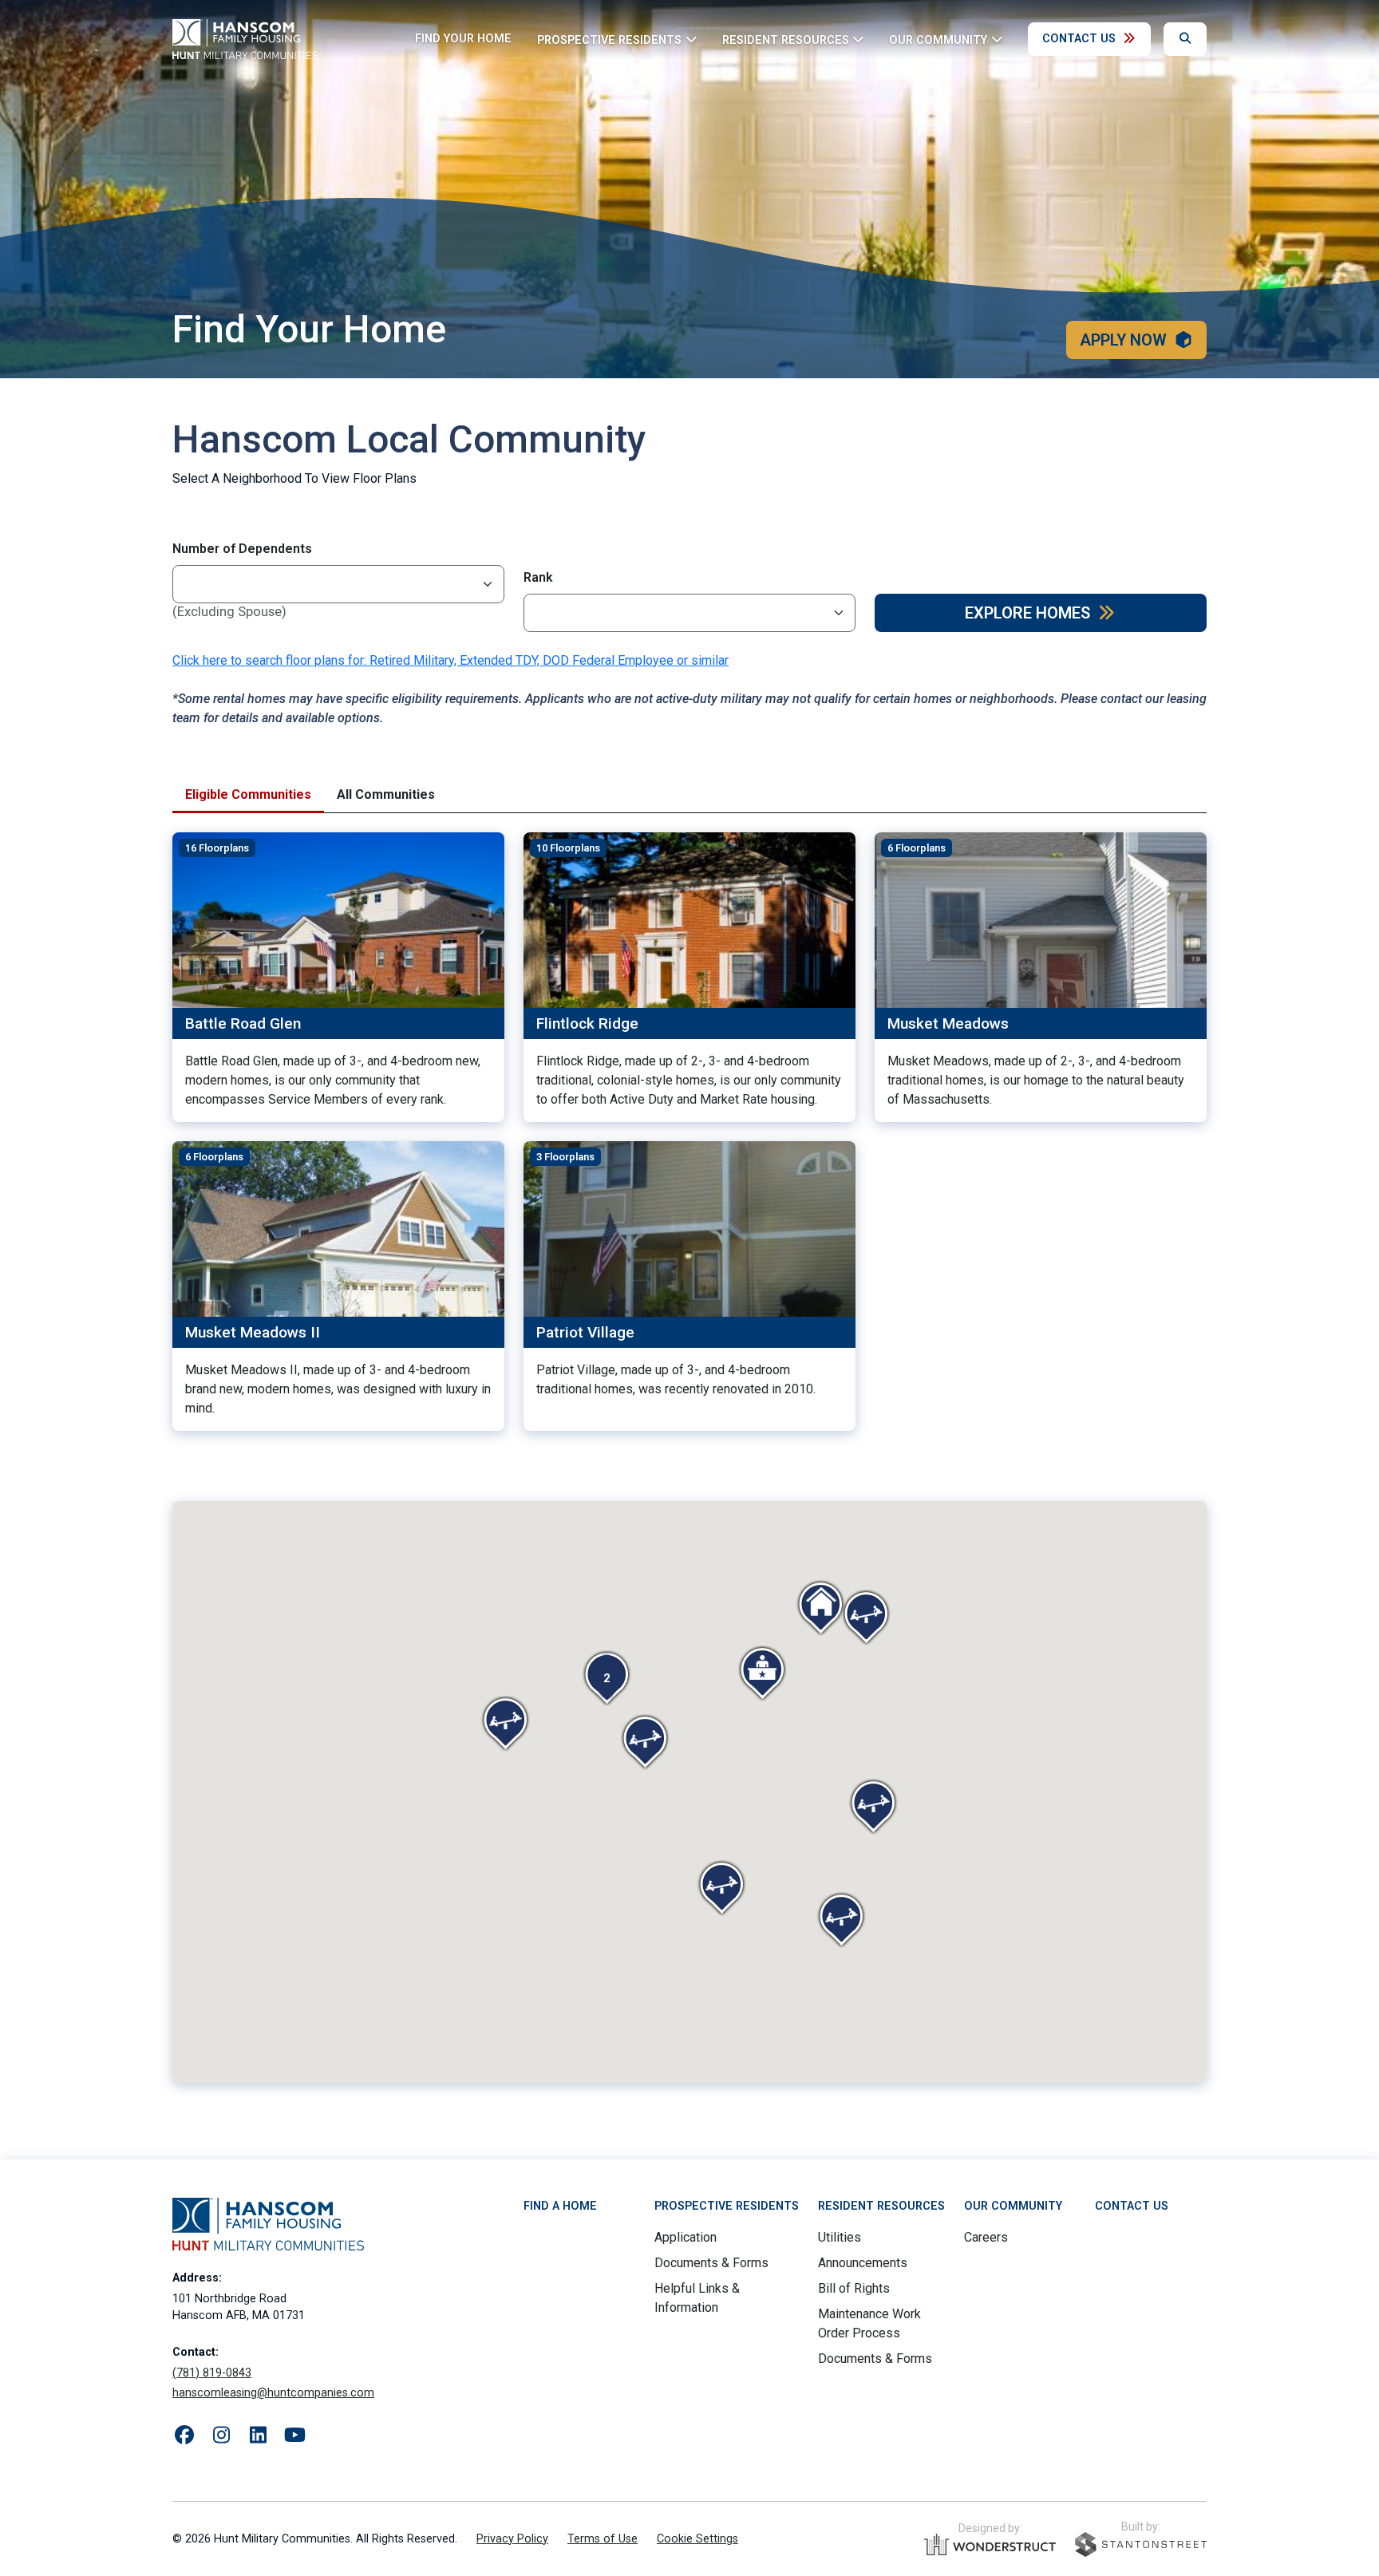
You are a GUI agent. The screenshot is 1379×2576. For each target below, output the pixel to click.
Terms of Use (603, 2539)
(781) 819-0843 (212, 2373)
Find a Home (560, 2206)
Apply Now (1123, 340)
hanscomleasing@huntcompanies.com (273, 2393)
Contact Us (1079, 39)
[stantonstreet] (1141, 2544)
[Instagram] (221, 2436)
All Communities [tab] (386, 794)
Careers (986, 2237)
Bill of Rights (854, 2288)
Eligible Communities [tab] (248, 794)
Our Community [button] (938, 40)
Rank (538, 577)
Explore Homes (1027, 613)
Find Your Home (463, 39)
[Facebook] (184, 2436)
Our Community (1013, 2206)
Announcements (863, 2263)
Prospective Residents (727, 2206)
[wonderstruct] (990, 2545)
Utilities (840, 2237)
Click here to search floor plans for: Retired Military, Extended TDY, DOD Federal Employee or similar (450, 660)
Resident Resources (881, 2206)
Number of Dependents (242, 549)
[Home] (245, 39)
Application (686, 2237)
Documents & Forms (711, 2263)
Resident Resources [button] (786, 40)
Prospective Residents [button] (609, 40)
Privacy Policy (512, 2539)
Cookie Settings (697, 2539)
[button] (607, 1678)
